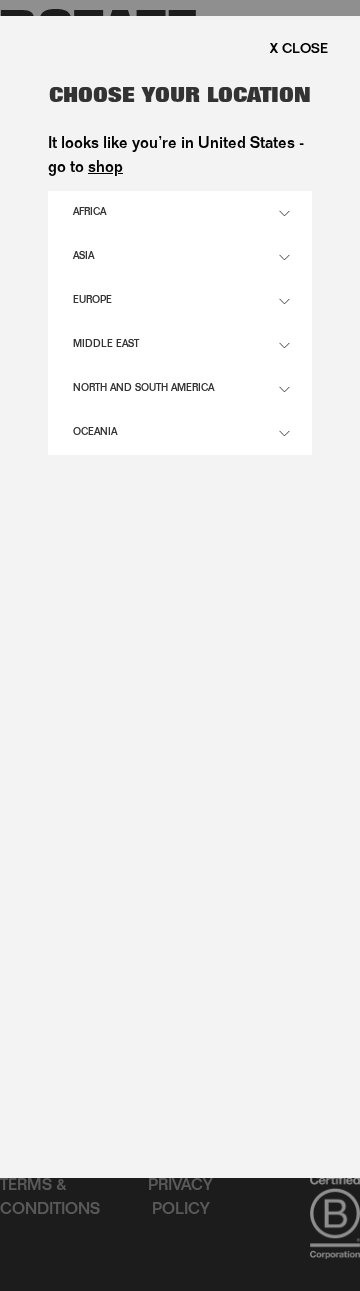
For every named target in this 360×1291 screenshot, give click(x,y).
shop (105, 169)
